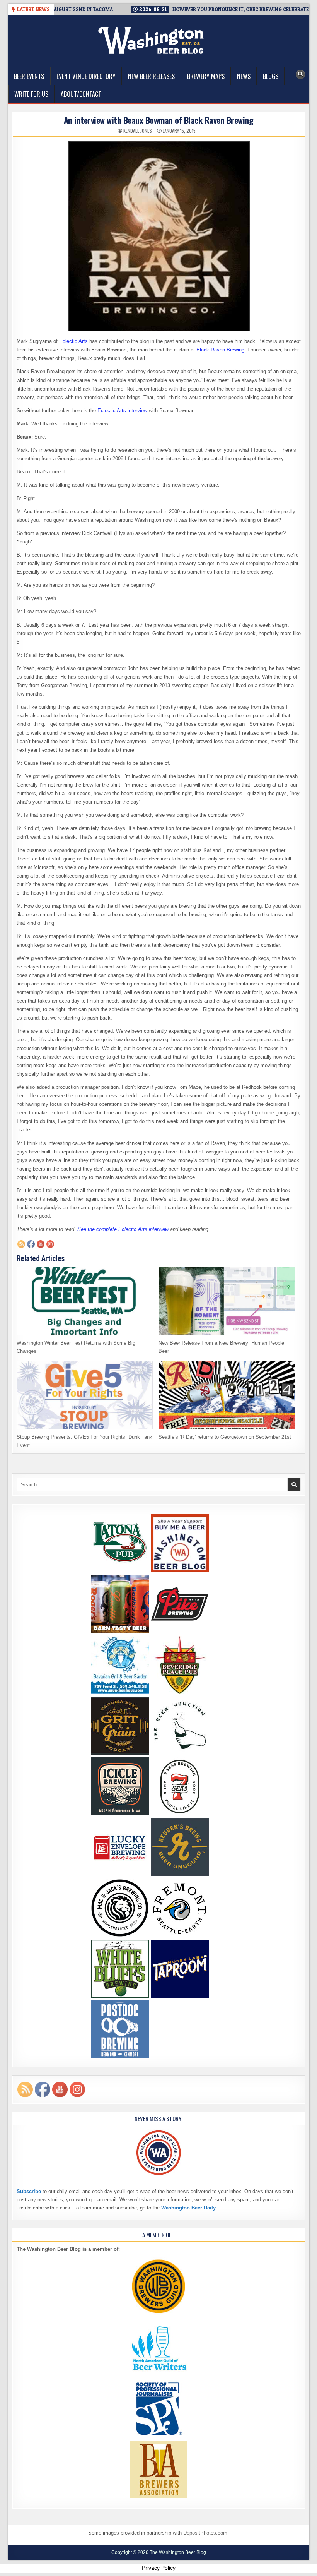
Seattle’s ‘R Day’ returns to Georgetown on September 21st (225, 1437)
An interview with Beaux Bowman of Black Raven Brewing (159, 120)
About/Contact (81, 94)
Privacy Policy (159, 2568)
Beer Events (29, 76)
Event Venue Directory (86, 76)
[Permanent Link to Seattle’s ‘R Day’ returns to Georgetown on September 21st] (227, 1395)
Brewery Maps (206, 76)
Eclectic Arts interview (122, 410)
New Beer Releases (151, 76)
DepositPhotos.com (205, 2533)
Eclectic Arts (73, 341)
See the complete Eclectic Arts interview (123, 1229)
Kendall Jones (138, 131)
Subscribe (29, 2191)
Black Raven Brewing (220, 350)
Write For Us (31, 94)
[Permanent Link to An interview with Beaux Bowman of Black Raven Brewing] (159, 236)
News (244, 76)
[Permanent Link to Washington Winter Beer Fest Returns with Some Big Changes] (85, 1301)
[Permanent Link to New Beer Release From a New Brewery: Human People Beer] (227, 1301)
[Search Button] (300, 74)
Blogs (271, 76)
